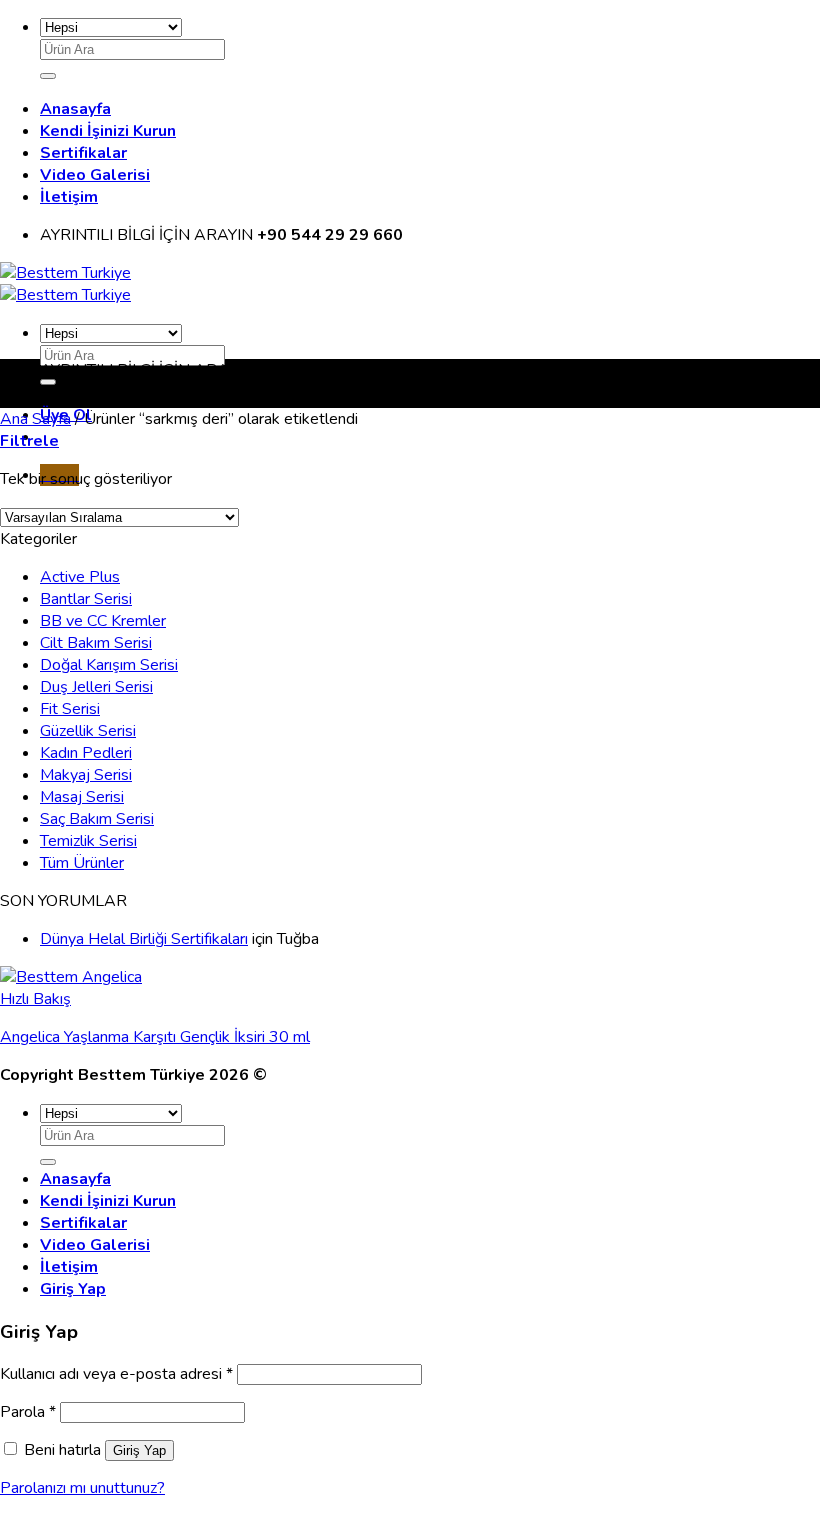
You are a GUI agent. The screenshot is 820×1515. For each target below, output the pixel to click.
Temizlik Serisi (88, 841)
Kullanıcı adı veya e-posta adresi (116, 1374)
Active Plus (80, 577)
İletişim (69, 197)
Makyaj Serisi (86, 775)
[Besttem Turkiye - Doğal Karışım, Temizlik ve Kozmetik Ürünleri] (65, 284)
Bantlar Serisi (86, 599)
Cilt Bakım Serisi (96, 643)
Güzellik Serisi (88, 731)
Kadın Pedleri (86, 753)
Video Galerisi (95, 175)
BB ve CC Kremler (103, 621)
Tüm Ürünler (82, 863)
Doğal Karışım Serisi (109, 665)
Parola (28, 1412)
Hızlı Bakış (35, 999)
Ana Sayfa (35, 419)
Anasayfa (75, 109)
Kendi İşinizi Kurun (108, 131)
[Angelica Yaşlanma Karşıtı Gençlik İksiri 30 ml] (71, 977)
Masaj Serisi (82, 797)
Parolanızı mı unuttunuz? (82, 1488)
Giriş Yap (139, 1450)
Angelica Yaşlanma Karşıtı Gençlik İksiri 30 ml (155, 1037)
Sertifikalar (83, 153)
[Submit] (48, 76)
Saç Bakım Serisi (97, 819)
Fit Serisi (70, 709)
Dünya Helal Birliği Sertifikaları (144, 939)
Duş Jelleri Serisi (96, 687)
